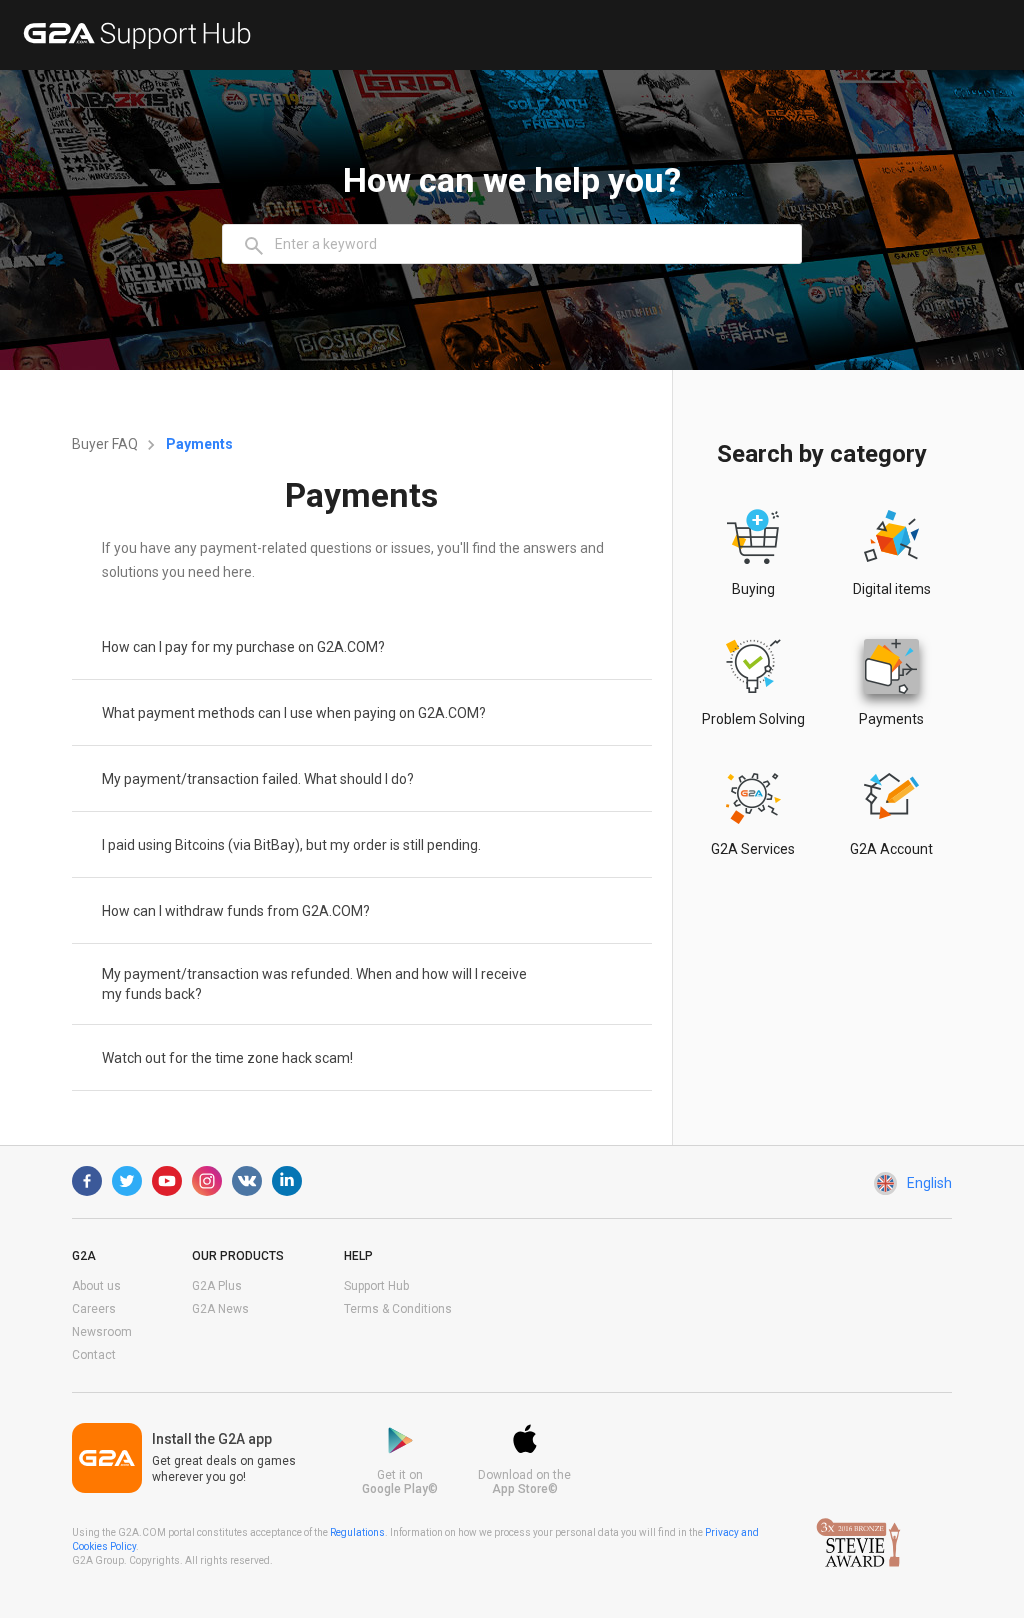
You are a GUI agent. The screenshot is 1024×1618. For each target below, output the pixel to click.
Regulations (357, 1532)
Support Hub (376, 1286)
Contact (94, 1355)
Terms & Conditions (398, 1309)
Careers (94, 1309)
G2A (84, 1256)
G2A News (220, 1309)
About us (96, 1286)
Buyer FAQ (106, 444)
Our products (238, 1256)
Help (358, 1256)
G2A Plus (217, 1286)
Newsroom (102, 1332)
